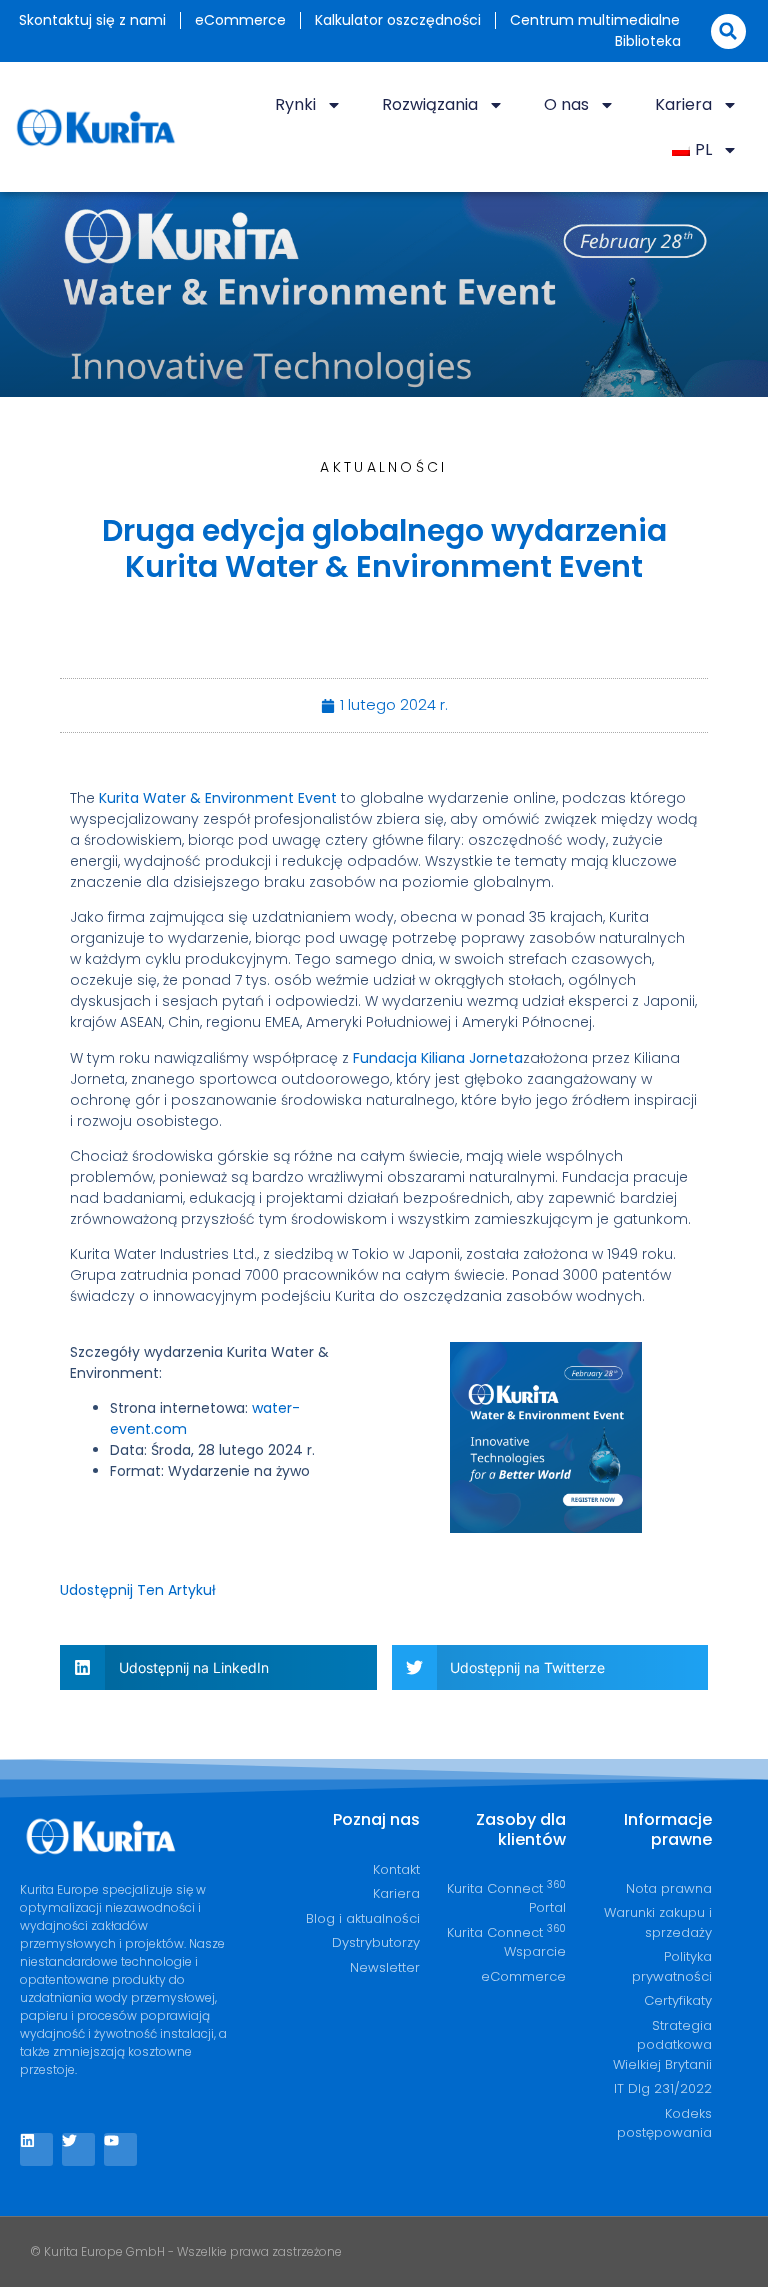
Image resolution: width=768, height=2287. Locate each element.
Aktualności (383, 467)
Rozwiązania (430, 104)
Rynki (295, 104)
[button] (728, 31)
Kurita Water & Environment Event (218, 798)
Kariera (683, 104)
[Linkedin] (36, 2149)
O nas (566, 104)
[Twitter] (78, 2149)
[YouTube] (120, 2149)
